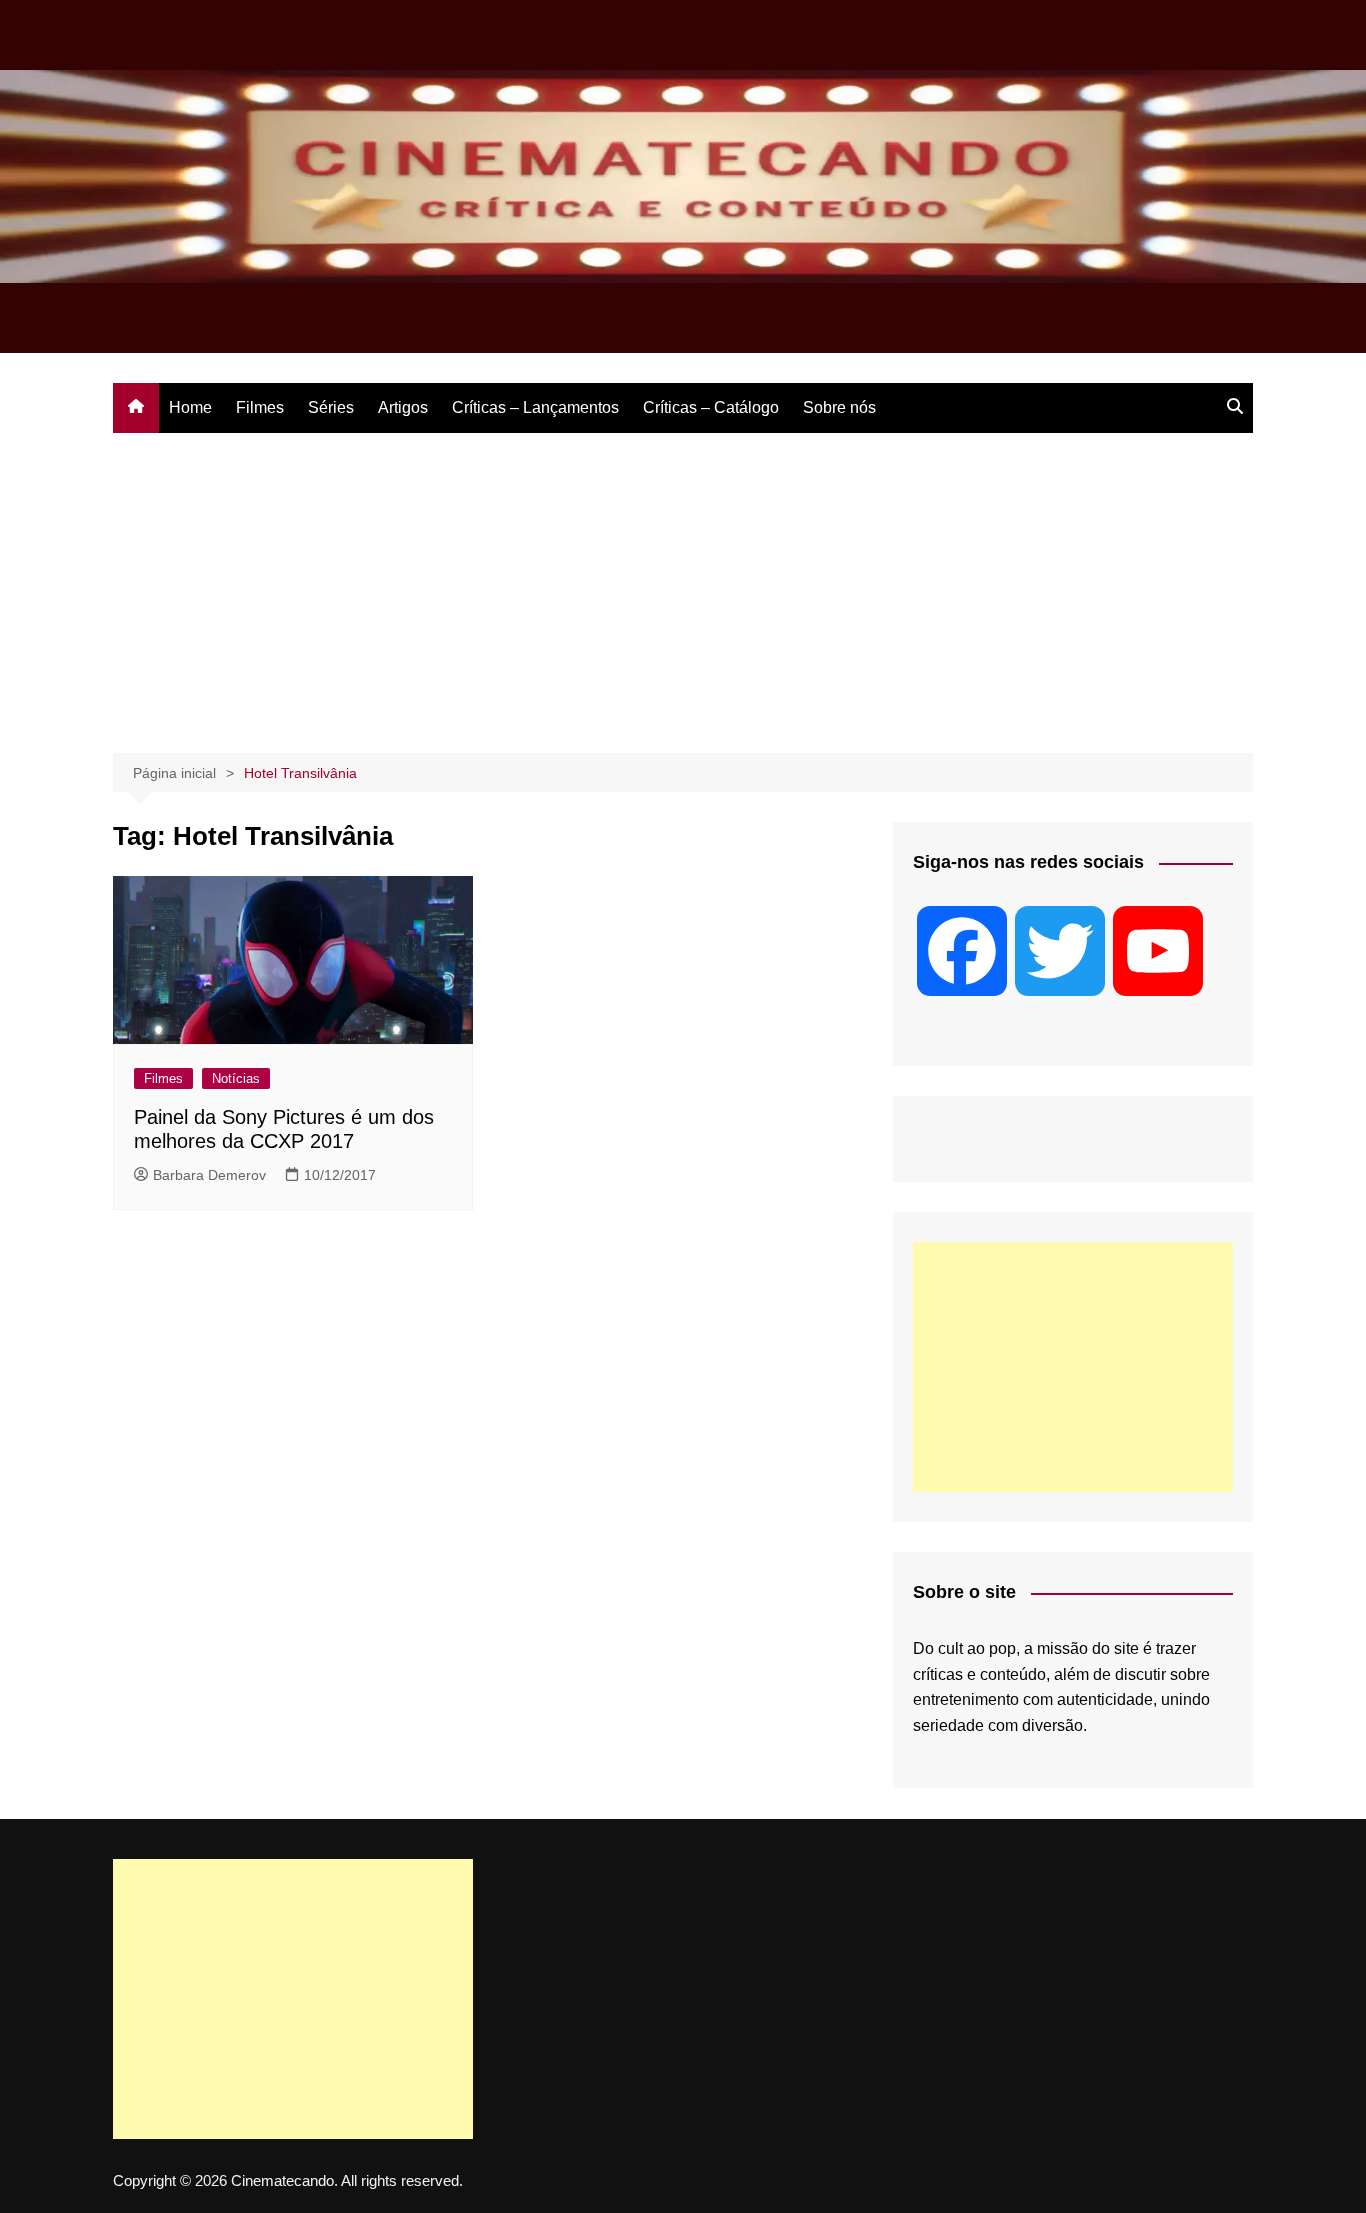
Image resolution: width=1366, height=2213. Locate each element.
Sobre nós (839, 407)
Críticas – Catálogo (711, 407)
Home (190, 407)
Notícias (236, 1078)
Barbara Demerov (209, 1175)
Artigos (403, 407)
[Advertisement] (683, 583)
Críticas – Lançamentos (535, 407)
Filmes (260, 407)
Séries (331, 407)
